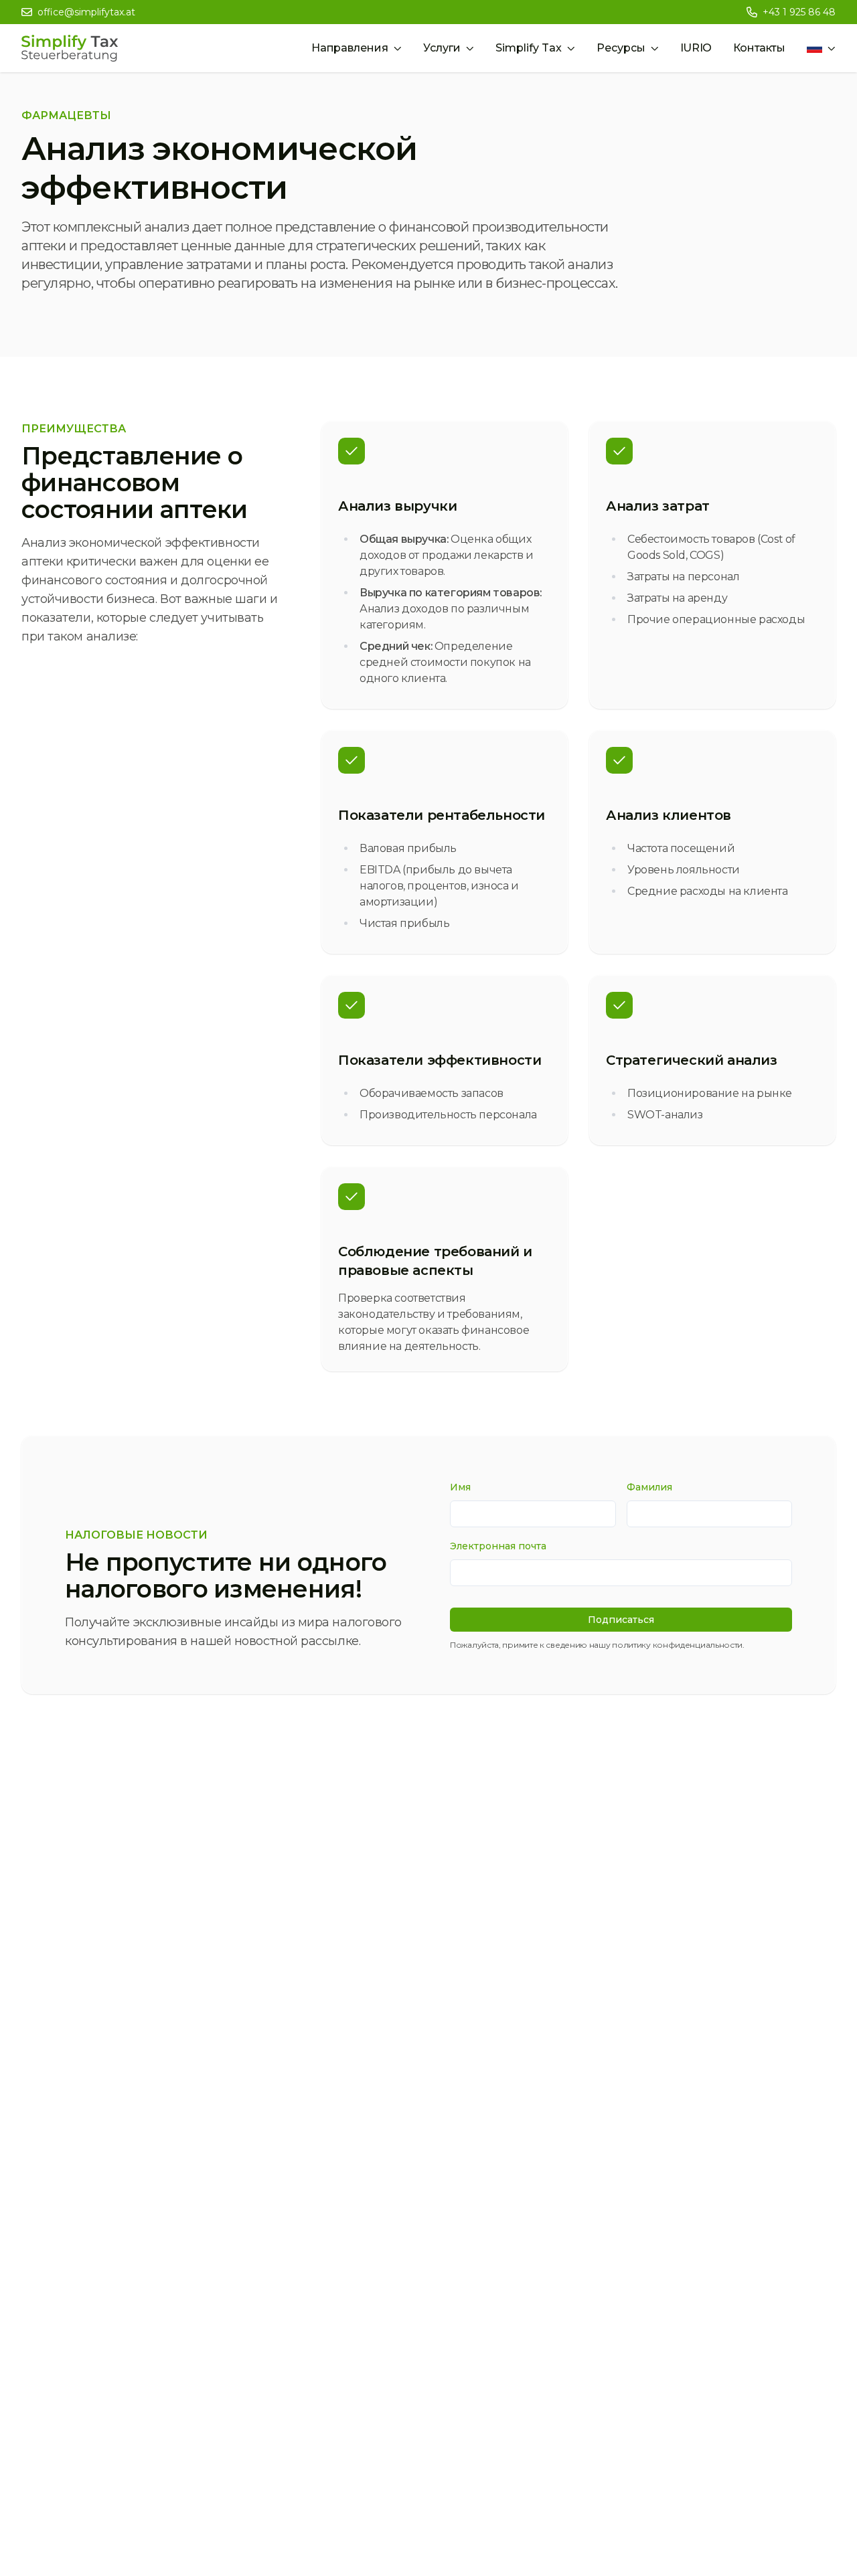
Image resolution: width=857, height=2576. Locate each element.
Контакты (759, 48)
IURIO (696, 48)
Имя (460, 1487)
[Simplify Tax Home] (70, 48)
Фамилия (649, 1487)
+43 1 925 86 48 (799, 12)
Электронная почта (498, 1546)
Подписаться (621, 1620)
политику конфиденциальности (677, 1645)
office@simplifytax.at (86, 12)
